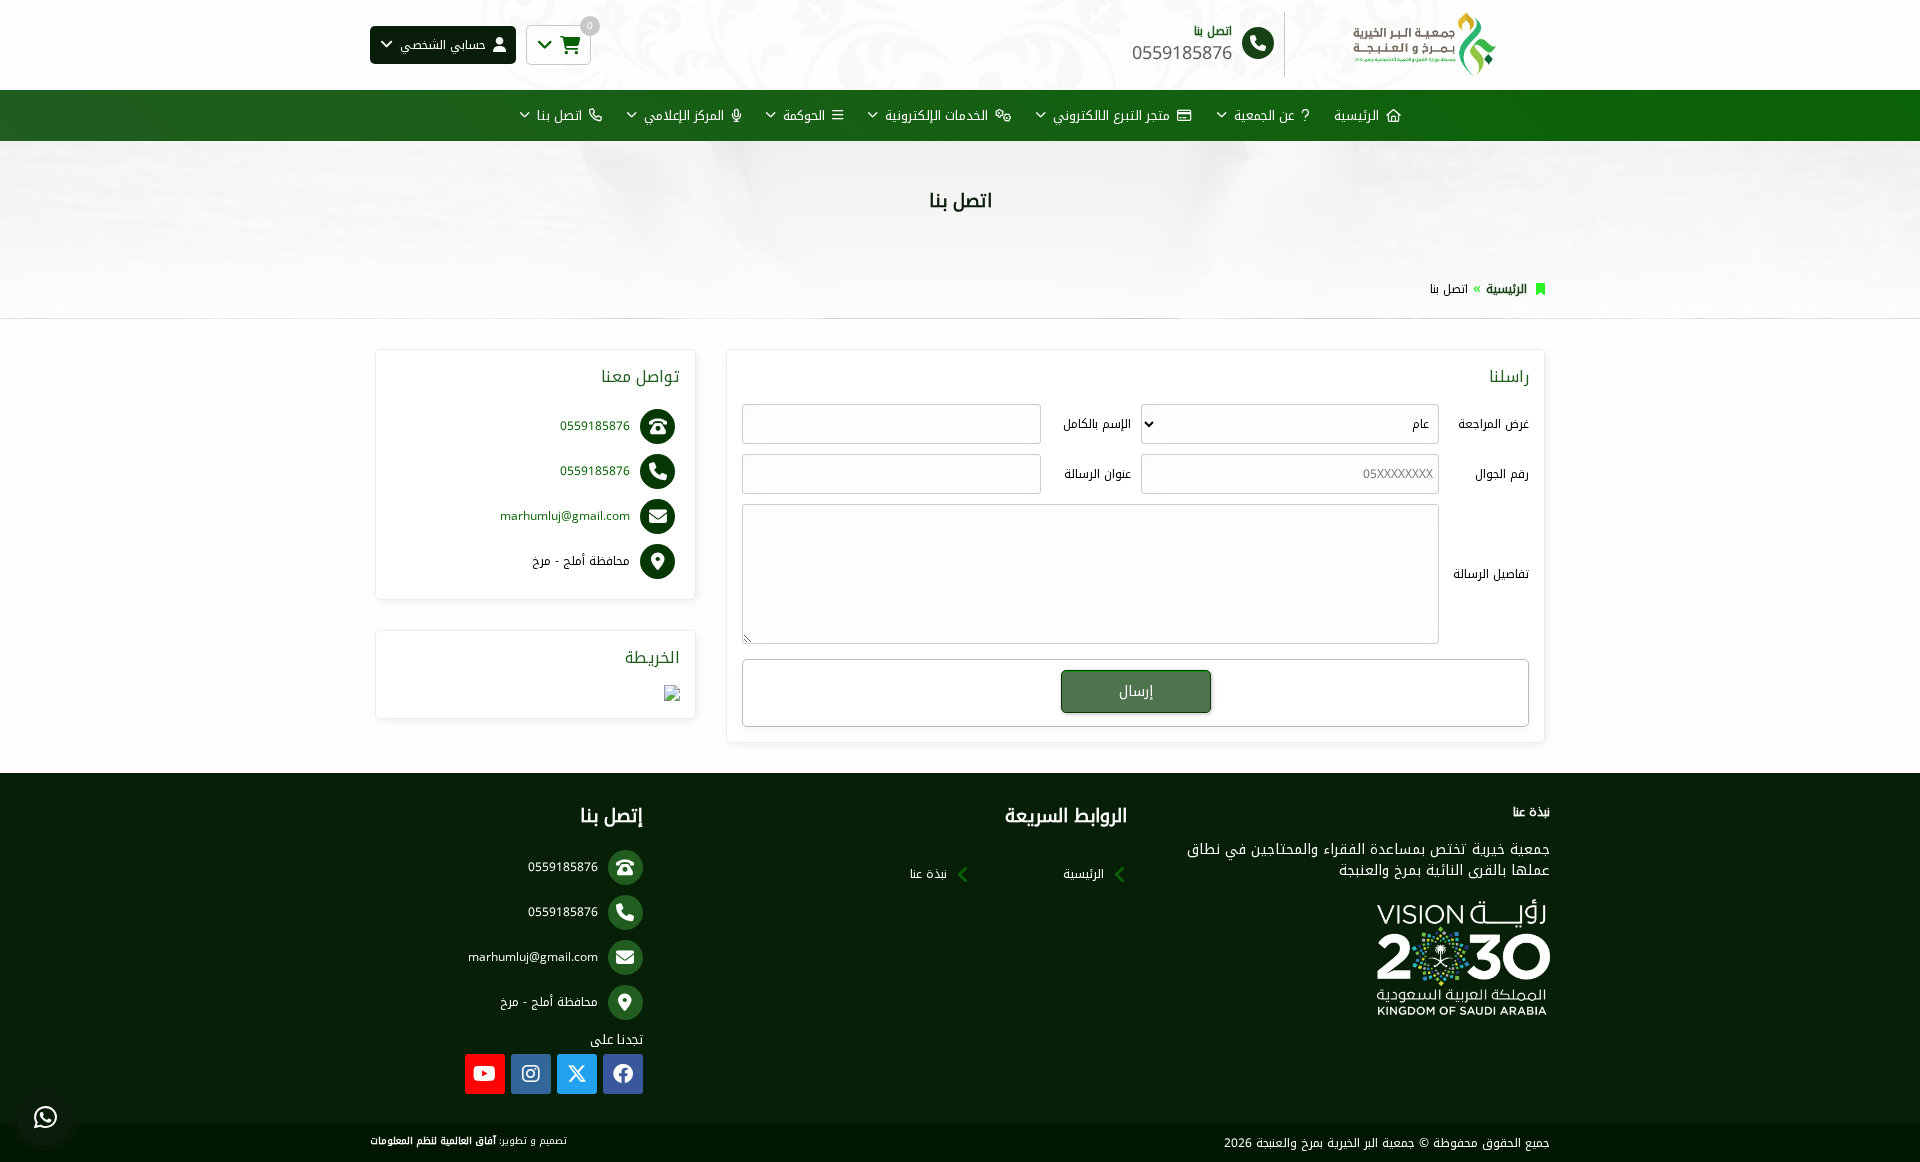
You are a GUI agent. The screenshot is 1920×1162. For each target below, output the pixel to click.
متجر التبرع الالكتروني (1111, 115)
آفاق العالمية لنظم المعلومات (433, 1141)
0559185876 (595, 426)
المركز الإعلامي (684, 115)
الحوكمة (804, 115)
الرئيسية (1356, 115)
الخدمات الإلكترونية (936, 115)
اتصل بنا (559, 115)
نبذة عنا (928, 874)
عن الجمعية (1264, 115)
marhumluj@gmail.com (565, 516)
